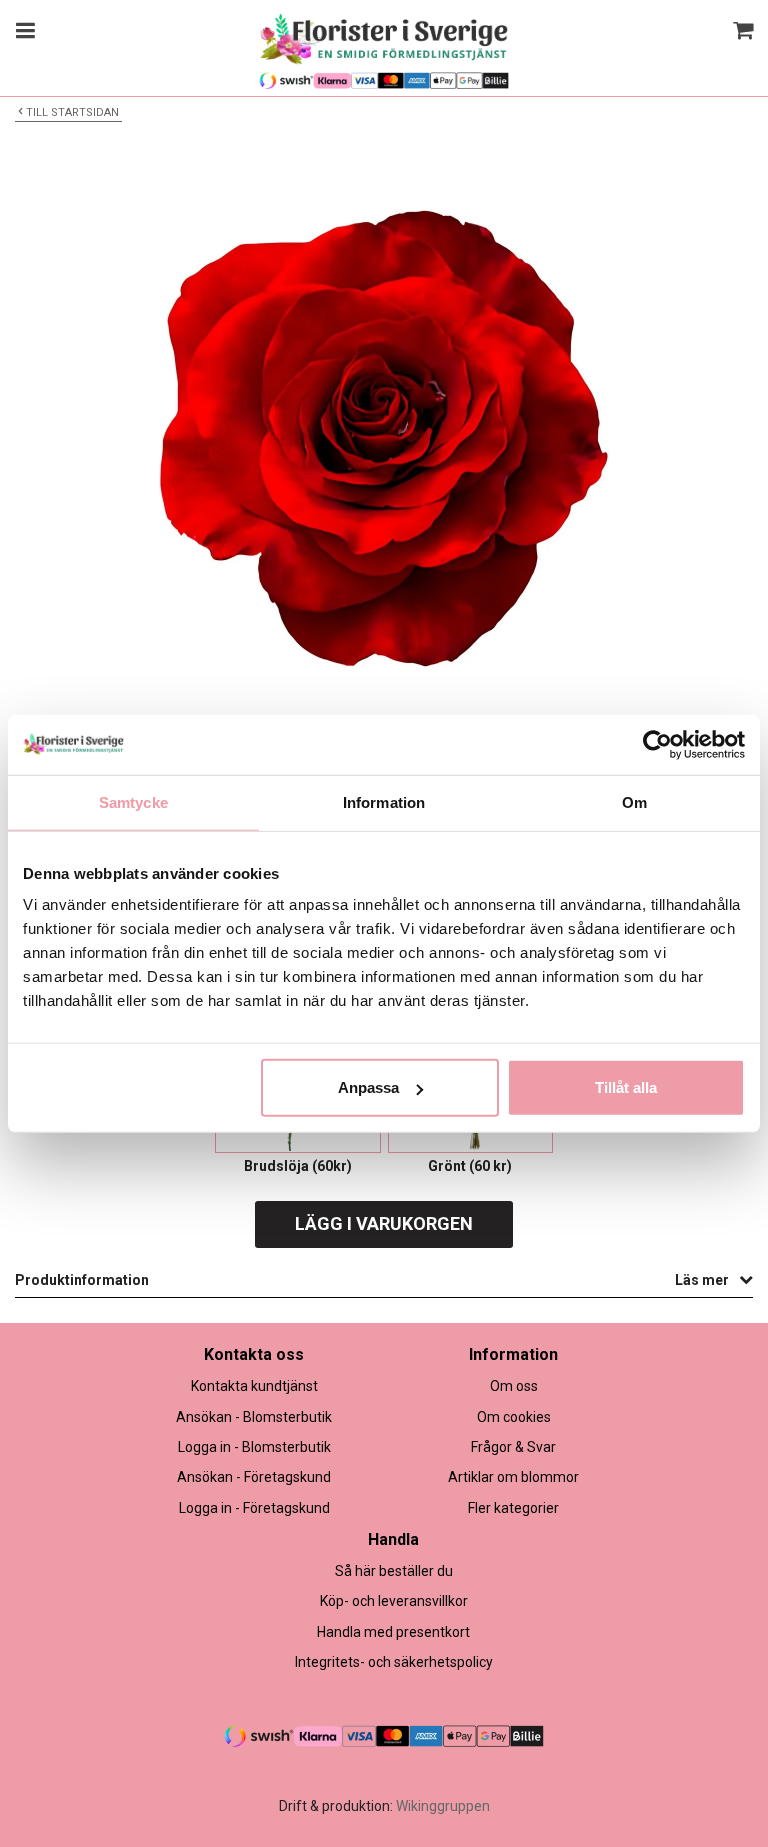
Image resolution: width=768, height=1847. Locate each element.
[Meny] (22, 32)
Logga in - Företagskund (254, 1508)
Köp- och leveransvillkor (394, 1601)
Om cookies (514, 1417)
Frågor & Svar (513, 1447)
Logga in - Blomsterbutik (254, 1447)
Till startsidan (72, 112)
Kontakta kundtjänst (254, 1386)
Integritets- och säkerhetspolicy (394, 1662)
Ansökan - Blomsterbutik (254, 1417)
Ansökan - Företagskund (254, 1477)
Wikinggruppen (443, 1806)
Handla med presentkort (393, 1632)
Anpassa (368, 1087)
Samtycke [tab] (133, 801)
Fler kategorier (513, 1508)
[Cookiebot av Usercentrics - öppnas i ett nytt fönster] (657, 744)
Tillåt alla (626, 1087)
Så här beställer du (394, 1571)
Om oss (514, 1386)
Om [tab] (634, 801)
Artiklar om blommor (513, 1477)
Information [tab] (384, 801)
